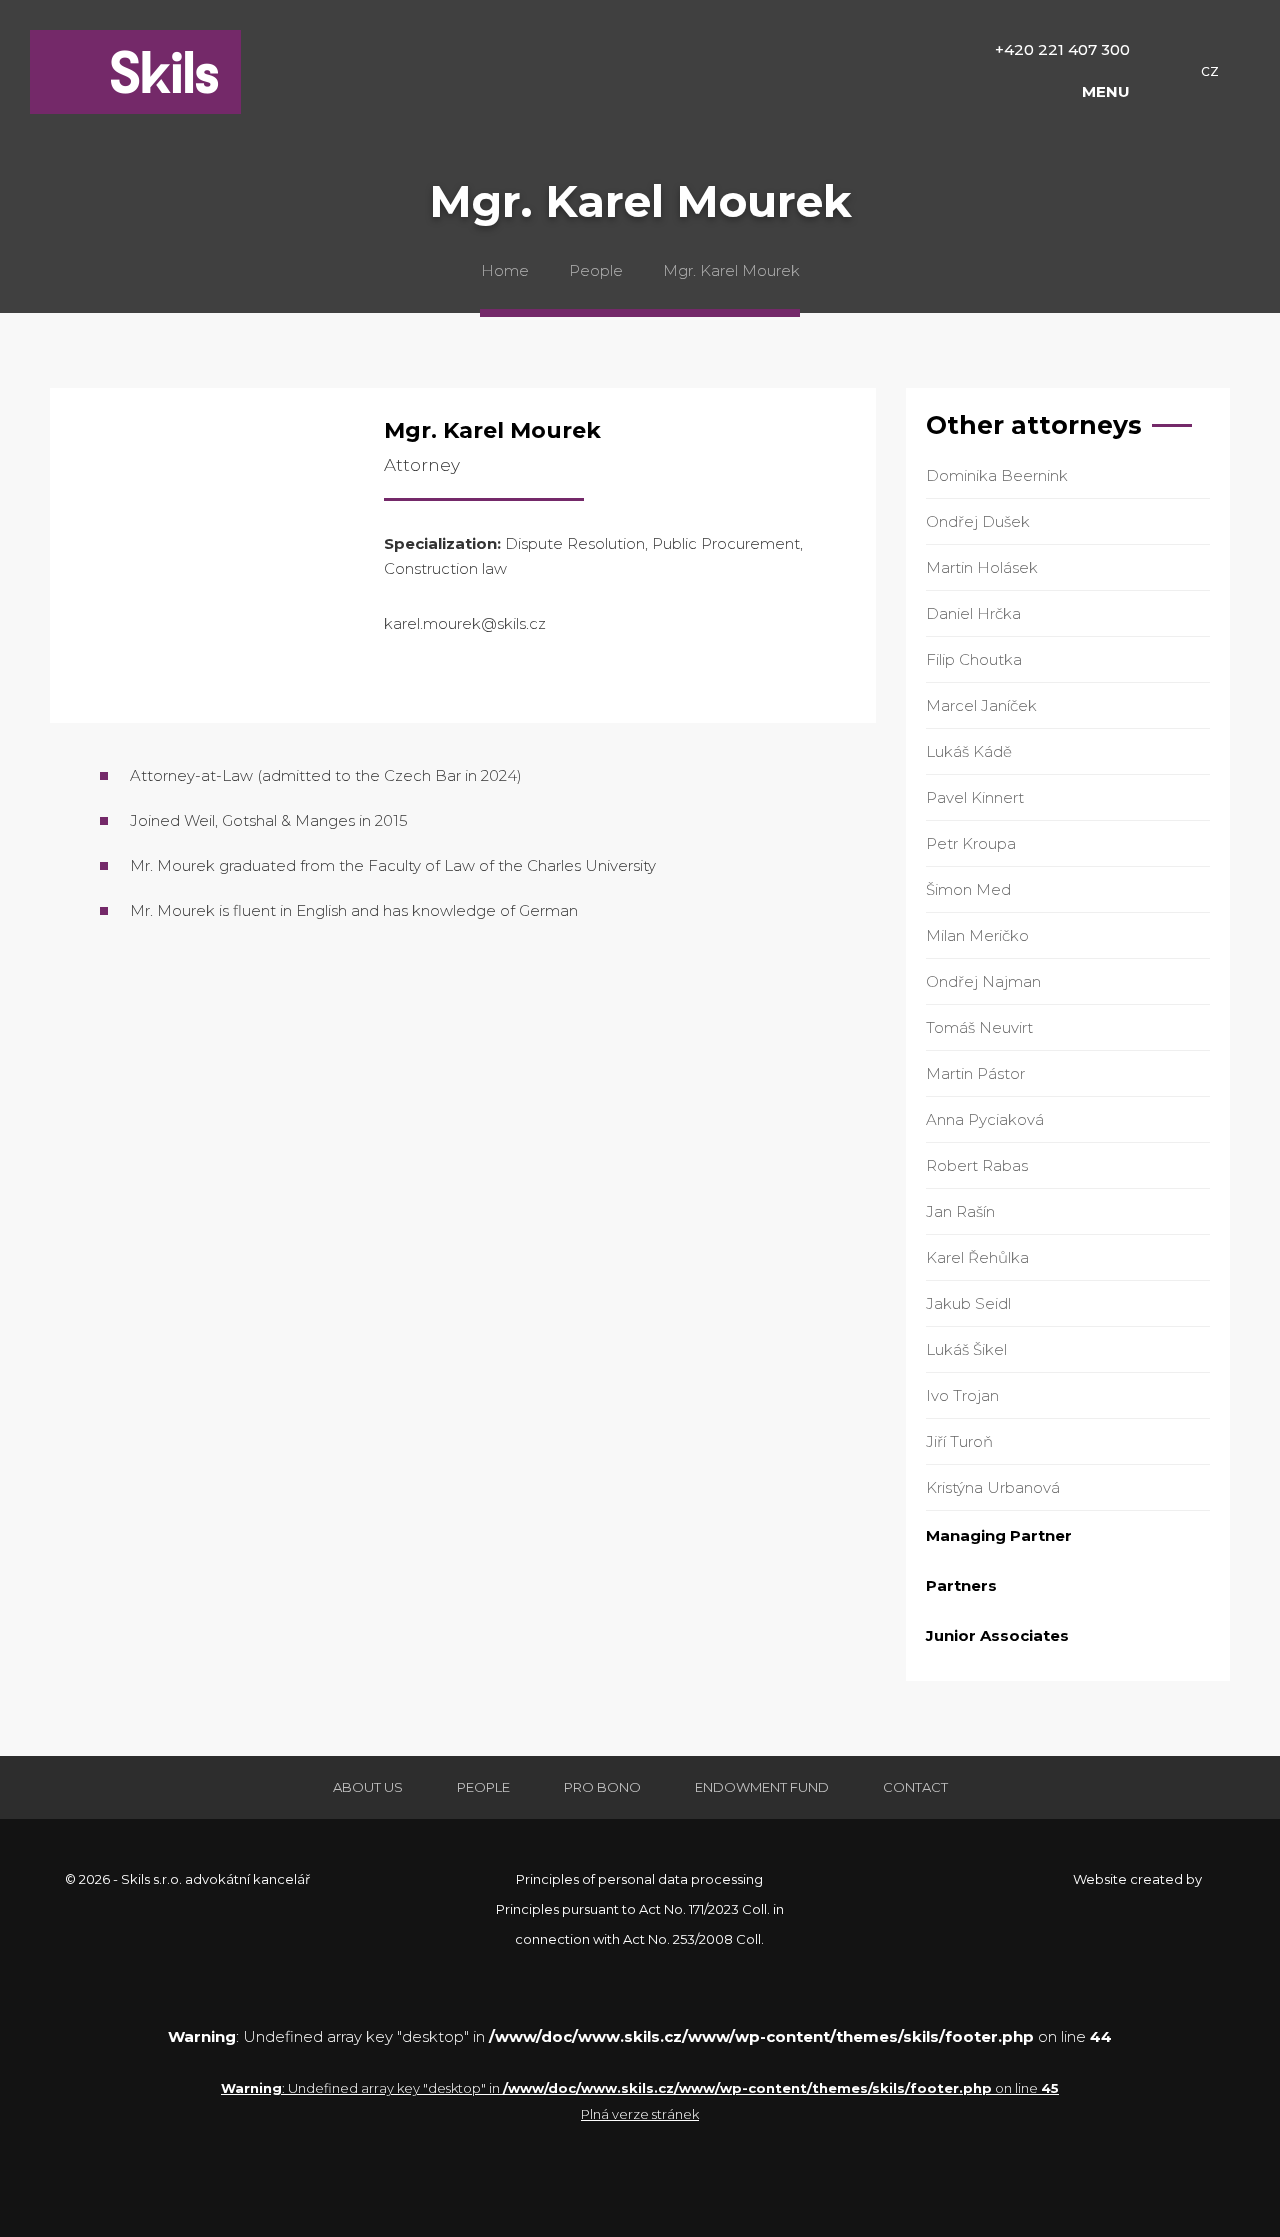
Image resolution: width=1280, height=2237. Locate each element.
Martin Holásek (982, 567)
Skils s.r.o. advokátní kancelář (135, 72)
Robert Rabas (977, 1165)
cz (1210, 71)
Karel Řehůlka (977, 1257)
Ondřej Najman (983, 981)
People (596, 270)
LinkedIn (400, 677)
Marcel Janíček (981, 705)
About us (368, 1787)
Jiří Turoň (959, 1441)
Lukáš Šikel (966, 1349)
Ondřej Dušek (978, 521)
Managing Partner (999, 1535)
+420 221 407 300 (1062, 49)
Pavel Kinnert (975, 797)
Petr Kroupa (971, 843)
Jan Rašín (960, 1211)
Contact (915, 1787)
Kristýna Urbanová (993, 1487)
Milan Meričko (977, 935)
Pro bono (602, 1787)
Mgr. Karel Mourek (731, 270)
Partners (961, 1585)
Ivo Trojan (962, 1395)
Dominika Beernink (997, 475)
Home (505, 270)
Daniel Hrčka (973, 613)
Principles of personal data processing (639, 1879)
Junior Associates (997, 1635)
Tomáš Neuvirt (979, 1027)
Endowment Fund (762, 1787)
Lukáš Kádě (969, 751)
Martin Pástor (975, 1073)
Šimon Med (968, 889)
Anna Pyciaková (985, 1119)
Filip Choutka (974, 659)
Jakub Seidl (968, 1303)
